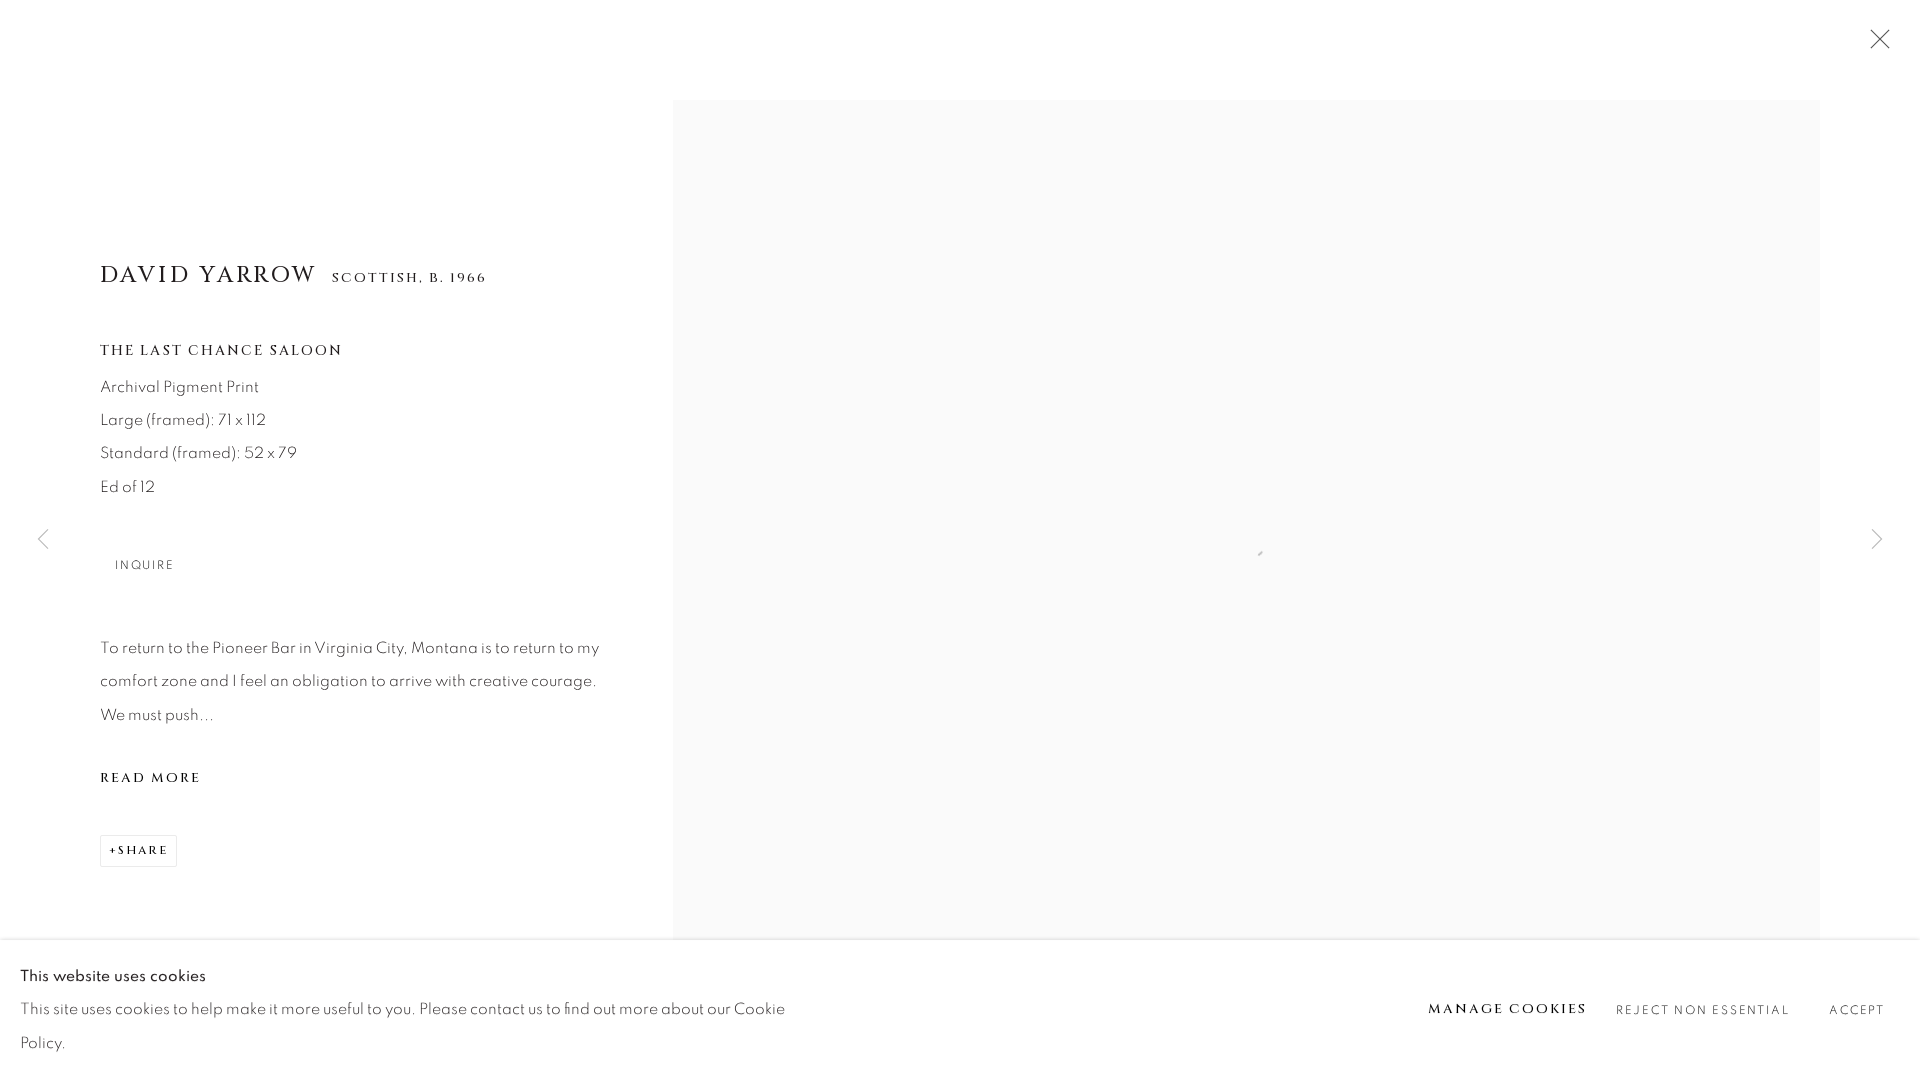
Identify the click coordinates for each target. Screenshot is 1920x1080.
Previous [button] (43, 540)
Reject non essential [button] (1702, 1010)
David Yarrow (209, 275)
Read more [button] (150, 778)
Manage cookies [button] (1507, 1009)
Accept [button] (1857, 1010)
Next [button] (1877, 540)
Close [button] (1875, 45)
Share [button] (143, 850)
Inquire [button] (144, 565)
